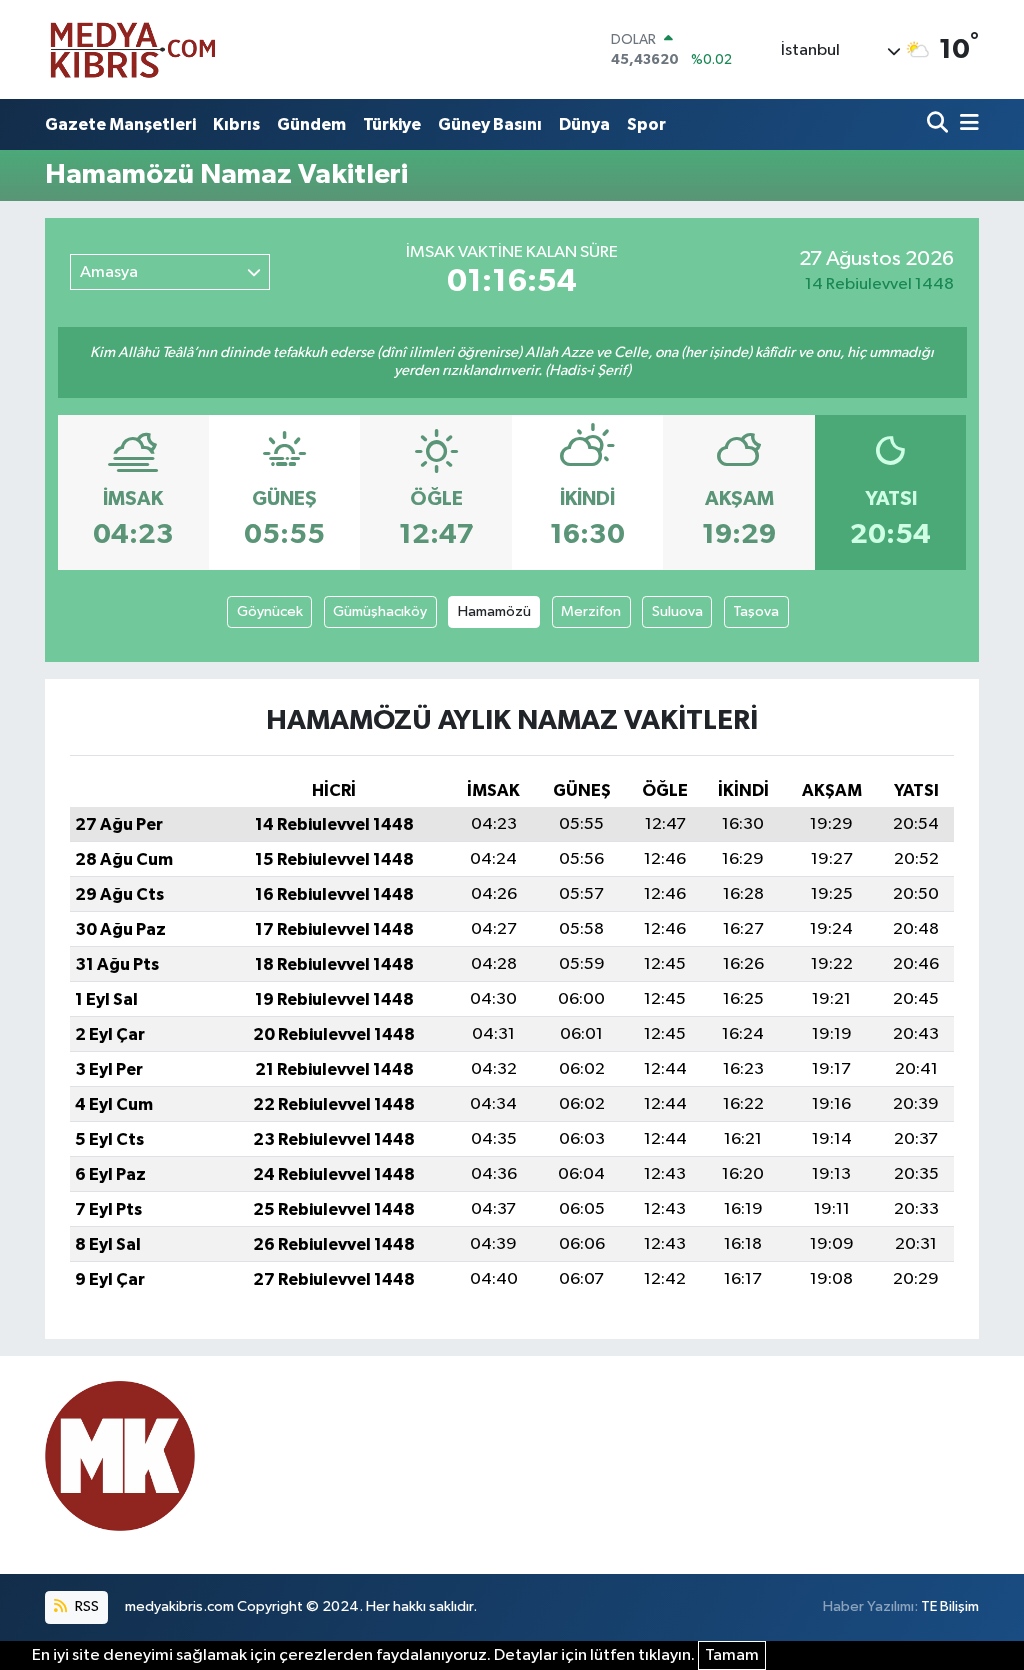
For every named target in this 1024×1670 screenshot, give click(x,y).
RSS (85, 1606)
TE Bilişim (950, 1606)
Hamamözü (494, 611)
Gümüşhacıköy (380, 611)
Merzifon (591, 611)
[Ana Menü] (966, 124)
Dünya (584, 124)
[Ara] (939, 124)
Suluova (677, 611)
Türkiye (392, 124)
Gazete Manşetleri (120, 124)
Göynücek (270, 611)
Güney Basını (490, 124)
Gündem (311, 124)
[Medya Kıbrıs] (171, 49)
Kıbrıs (236, 124)
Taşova (756, 611)
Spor (646, 124)
